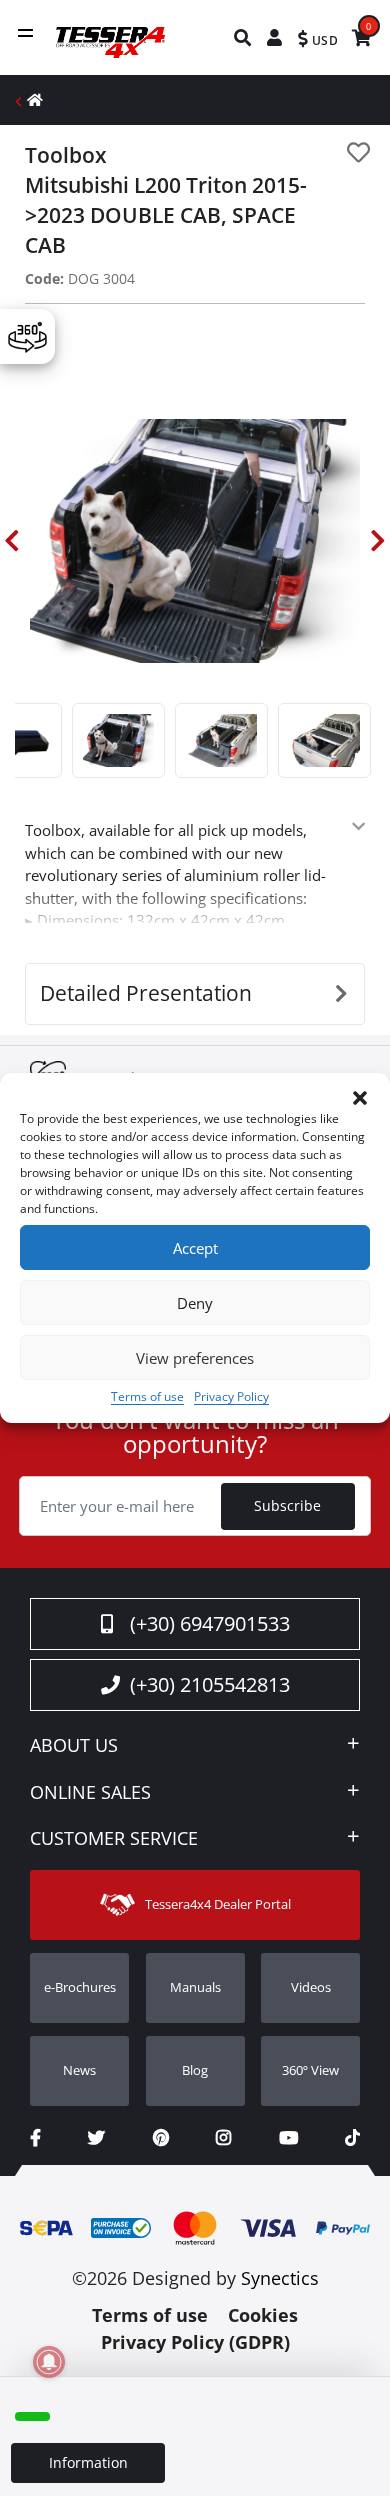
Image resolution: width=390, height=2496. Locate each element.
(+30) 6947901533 (210, 1623)
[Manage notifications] (49, 2362)
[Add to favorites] (358, 152)
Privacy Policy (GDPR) (195, 2342)
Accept (195, 1248)
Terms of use (147, 1396)
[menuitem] (243, 37)
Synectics (280, 2278)
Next (378, 541)
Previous (12, 541)
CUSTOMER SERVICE (114, 1839)
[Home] (35, 99)
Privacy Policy (231, 1396)
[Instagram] (223, 2137)
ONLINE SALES (90, 1793)
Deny (195, 1303)
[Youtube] (288, 2137)
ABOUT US (74, 1746)
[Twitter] (96, 2137)
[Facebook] (35, 2137)
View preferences (195, 1358)
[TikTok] (352, 2137)
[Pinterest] (161, 2137)
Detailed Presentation (146, 993)
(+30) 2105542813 (210, 1684)
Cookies (263, 2315)
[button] (360, 1098)
